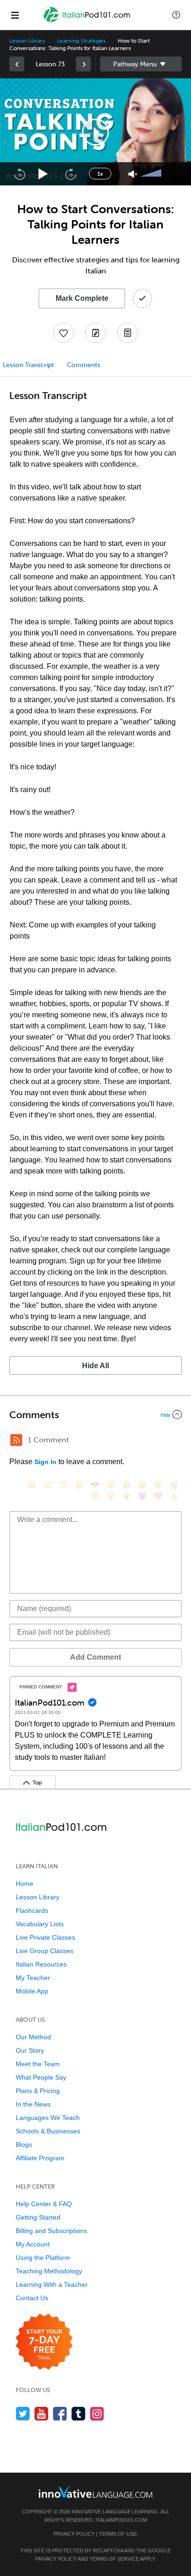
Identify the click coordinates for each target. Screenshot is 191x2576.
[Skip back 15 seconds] (19, 174)
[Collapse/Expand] (95, 1415)
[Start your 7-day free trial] (44, 2342)
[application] (95, 132)
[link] (17, 64)
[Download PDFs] (127, 333)
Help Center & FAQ (44, 2204)
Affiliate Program (40, 2158)
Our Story (30, 2050)
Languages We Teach (48, 2118)
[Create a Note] (95, 333)
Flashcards (32, 1910)
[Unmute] (133, 174)
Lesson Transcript (28, 365)
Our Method (33, 2037)
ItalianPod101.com (121, 2520)
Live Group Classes (45, 1951)
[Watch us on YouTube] (41, 2414)
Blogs (24, 2145)
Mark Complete (82, 298)
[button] (176, 15)
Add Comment (95, 1657)
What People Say (41, 2077)
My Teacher (33, 1978)
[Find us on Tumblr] (79, 2414)
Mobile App (32, 1991)
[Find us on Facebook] (60, 2414)
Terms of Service (114, 2559)
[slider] (152, 174)
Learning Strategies (81, 41)
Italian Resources (41, 1964)
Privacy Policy (74, 2534)
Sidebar (141, 64)
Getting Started (38, 2217)
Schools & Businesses (48, 2131)
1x (100, 174)
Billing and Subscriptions (51, 2231)
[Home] (87, 22)
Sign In (45, 1462)
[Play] (43, 174)
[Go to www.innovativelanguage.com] (95, 2492)
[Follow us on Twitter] (23, 2414)
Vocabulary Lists (40, 1924)
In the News (33, 2104)
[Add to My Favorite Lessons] (64, 333)
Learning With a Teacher (52, 2284)
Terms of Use (118, 2534)
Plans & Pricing (38, 2091)
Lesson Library (27, 41)
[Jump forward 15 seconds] (70, 174)
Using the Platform (43, 2258)
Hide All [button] (95, 1366)
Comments (83, 365)
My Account (33, 2244)
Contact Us (32, 2298)
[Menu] (15, 15)
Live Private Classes (45, 1937)
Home (25, 1884)
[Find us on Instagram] (97, 2414)
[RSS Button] (16, 1440)
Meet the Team (38, 2064)
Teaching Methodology (49, 2271)
